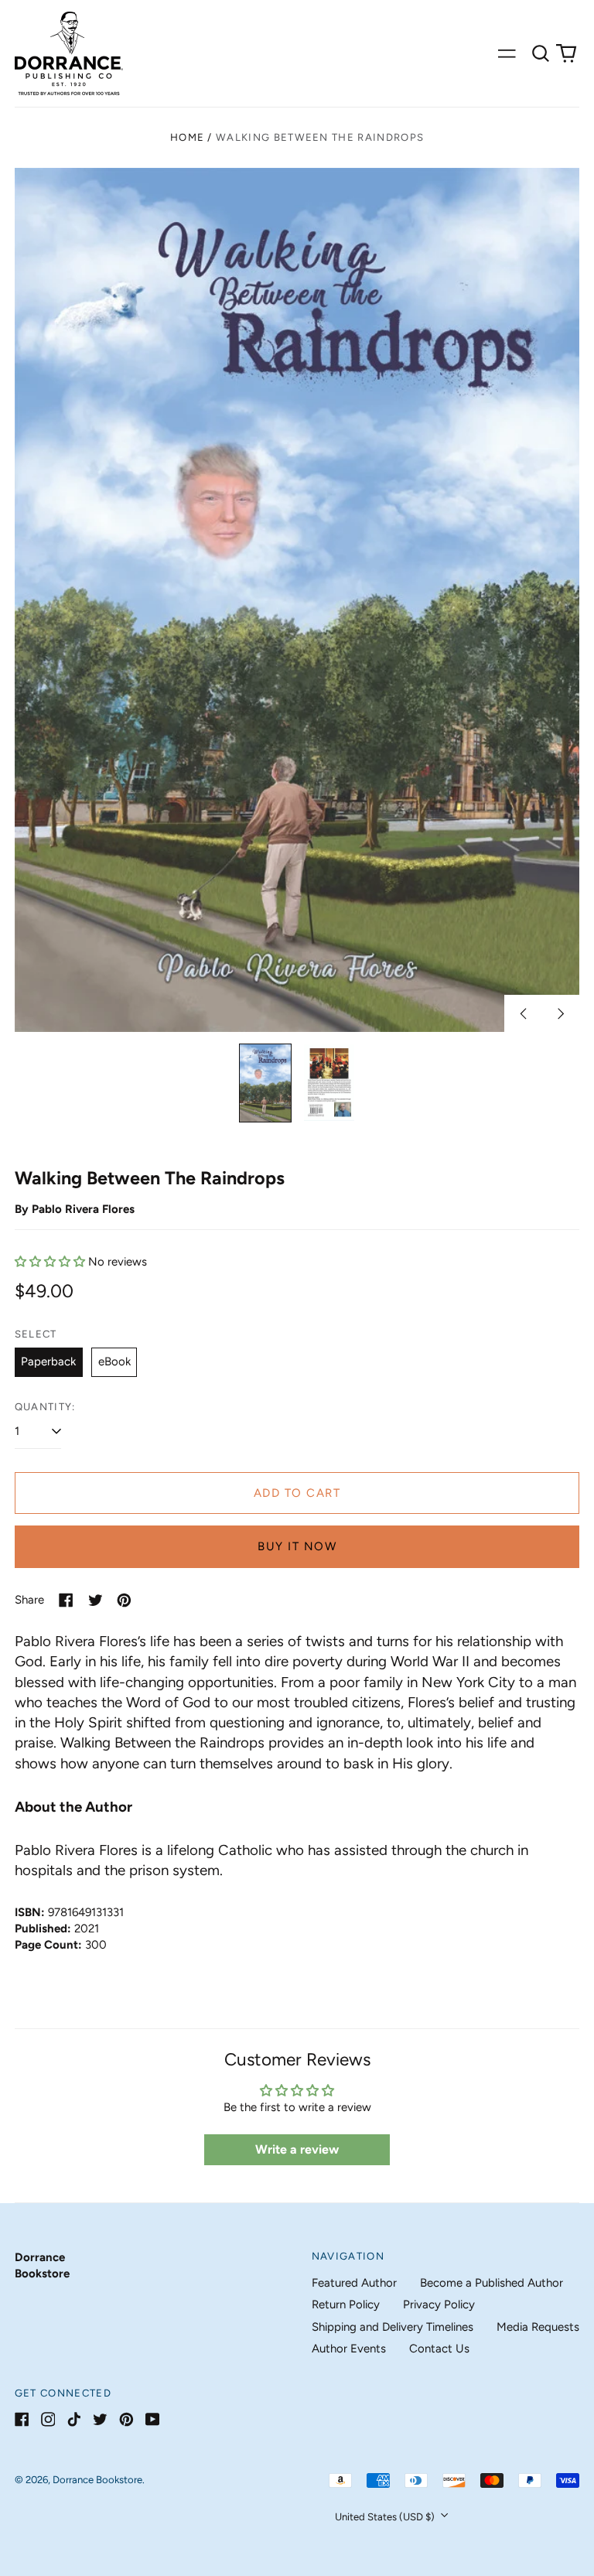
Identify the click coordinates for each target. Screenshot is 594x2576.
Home (187, 137)
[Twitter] (100, 2419)
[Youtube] (153, 2419)
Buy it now (297, 1546)
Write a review (297, 2149)
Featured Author (354, 2283)
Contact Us (439, 2349)
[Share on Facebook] (66, 1600)
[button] (541, 53)
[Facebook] (22, 2419)
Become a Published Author (492, 2283)
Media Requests (538, 2327)
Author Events (349, 2349)
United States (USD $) (386, 2517)
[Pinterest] (126, 2419)
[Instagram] (48, 2419)
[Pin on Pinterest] (124, 1600)
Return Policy (346, 2304)
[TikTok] (74, 2419)
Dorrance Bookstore (97, 2480)
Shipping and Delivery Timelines (393, 2327)
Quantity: (45, 1407)
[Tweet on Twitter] (96, 1600)
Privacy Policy (439, 2304)
